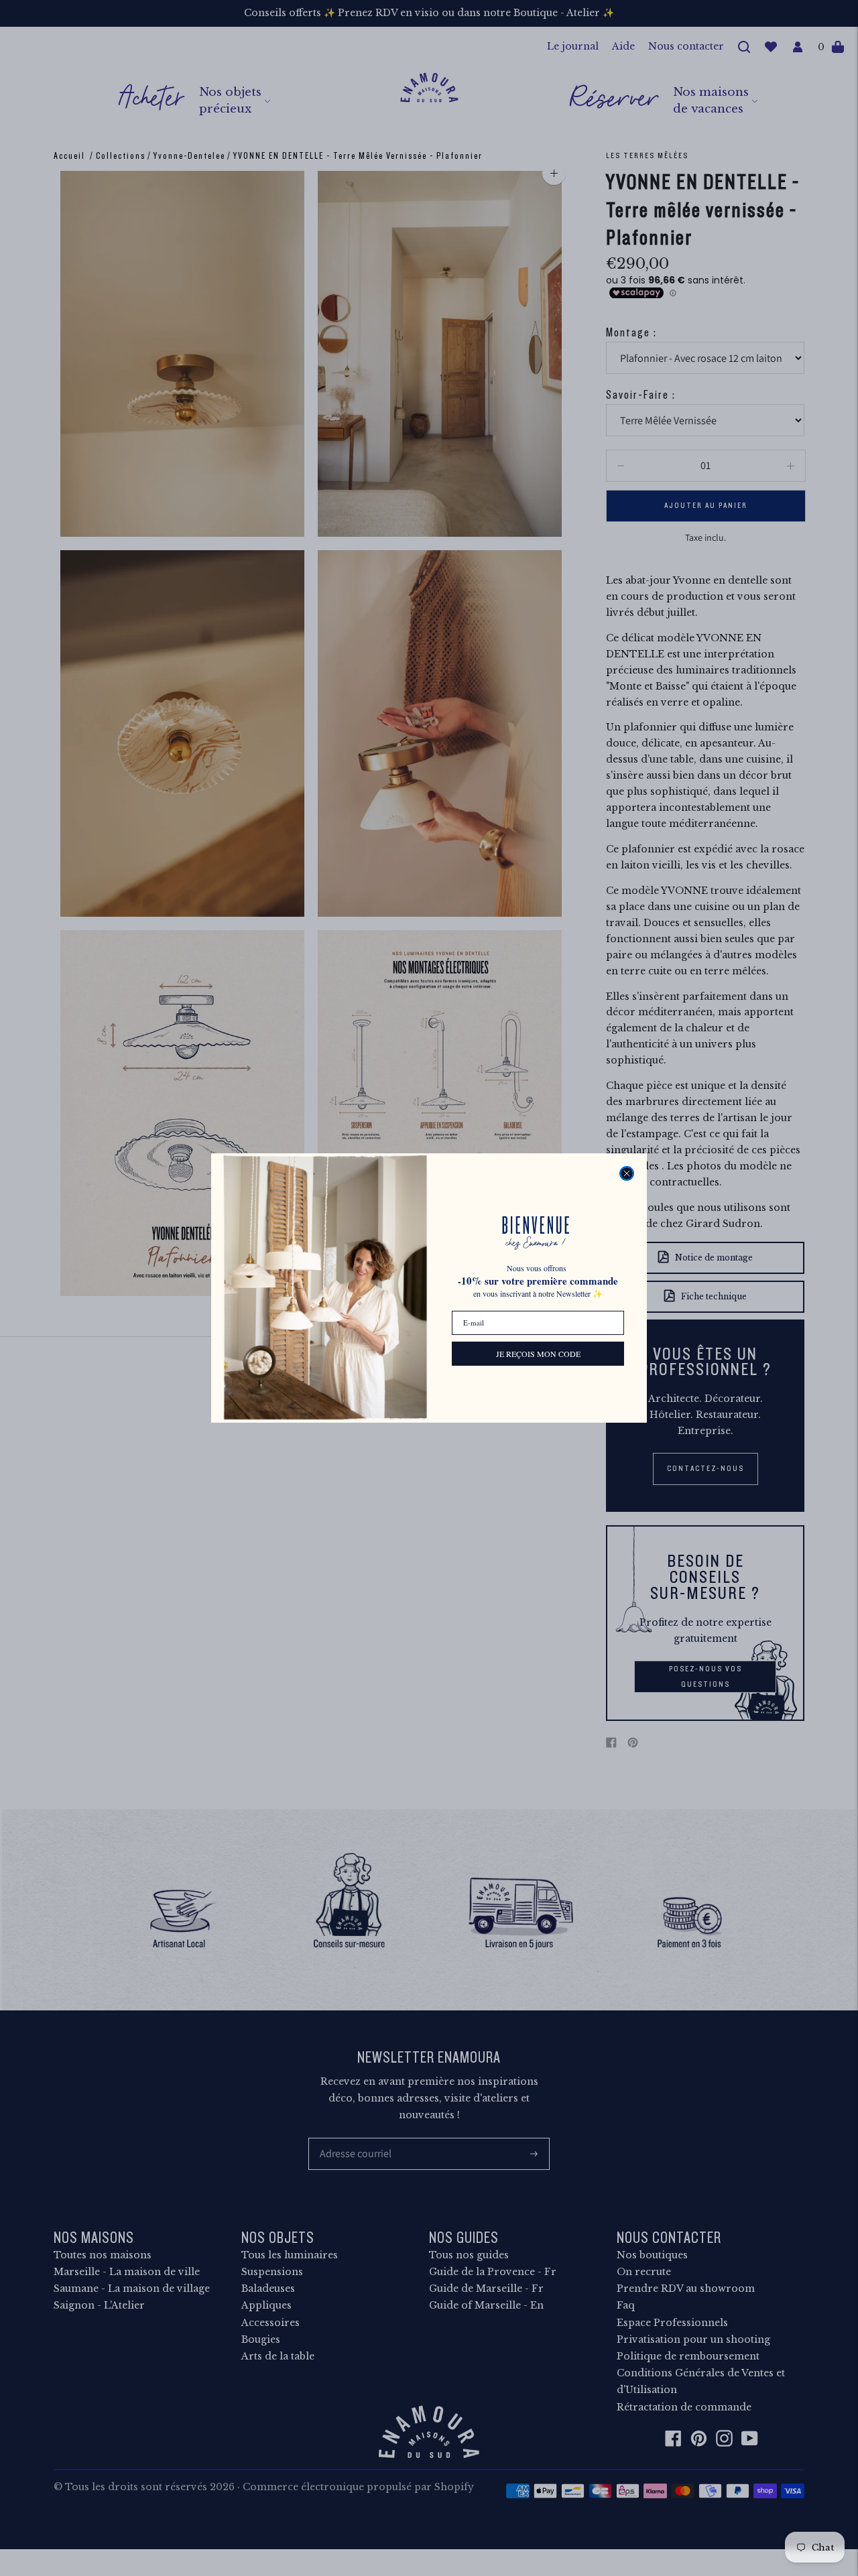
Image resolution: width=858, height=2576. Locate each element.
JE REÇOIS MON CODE (538, 1354)
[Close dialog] (627, 1173)
